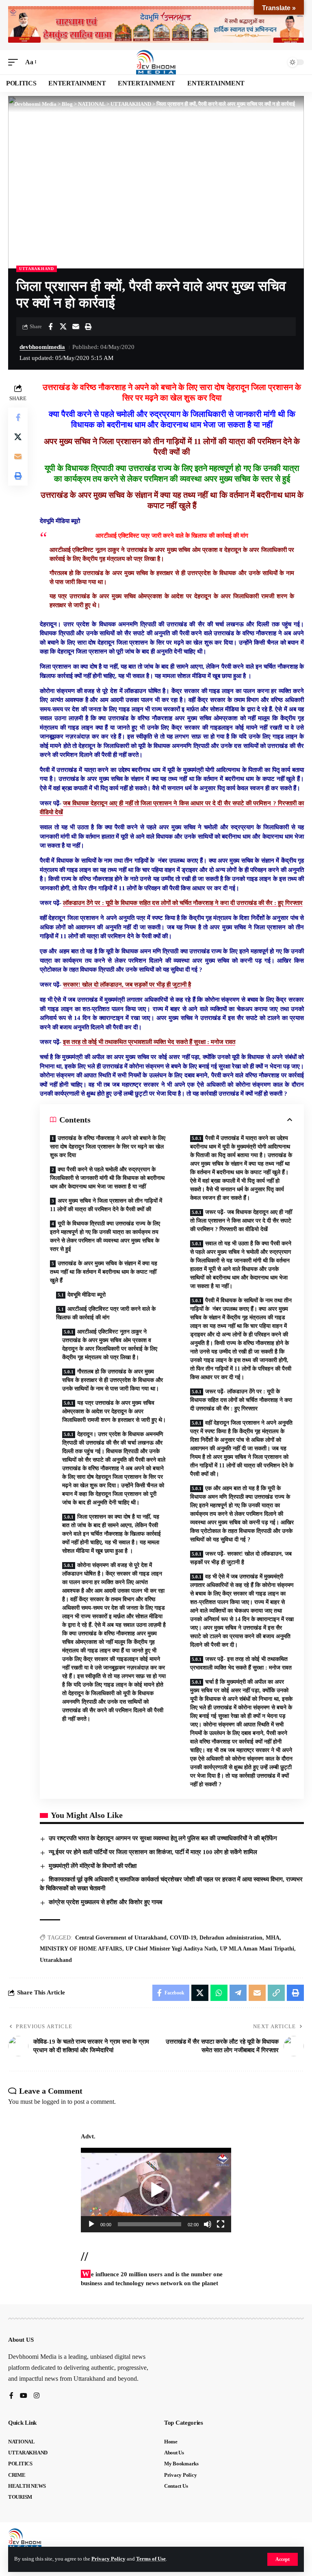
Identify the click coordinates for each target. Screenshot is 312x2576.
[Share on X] (63, 327)
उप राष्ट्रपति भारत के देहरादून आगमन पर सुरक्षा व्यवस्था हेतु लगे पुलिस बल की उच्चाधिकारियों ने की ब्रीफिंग (163, 1838)
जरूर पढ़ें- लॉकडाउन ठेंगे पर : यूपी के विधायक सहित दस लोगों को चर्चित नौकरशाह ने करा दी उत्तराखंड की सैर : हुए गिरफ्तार (241, 1400)
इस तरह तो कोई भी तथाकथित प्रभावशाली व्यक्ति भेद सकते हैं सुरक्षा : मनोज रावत (149, 1042)
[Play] (91, 2224)
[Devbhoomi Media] (156, 62)
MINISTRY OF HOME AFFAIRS (81, 1949)
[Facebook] (11, 2396)
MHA (273, 1938)
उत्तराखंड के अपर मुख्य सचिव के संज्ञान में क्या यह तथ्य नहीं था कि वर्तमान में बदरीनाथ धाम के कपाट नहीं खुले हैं (104, 1272)
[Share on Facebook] (50, 327)
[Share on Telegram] (238, 1993)
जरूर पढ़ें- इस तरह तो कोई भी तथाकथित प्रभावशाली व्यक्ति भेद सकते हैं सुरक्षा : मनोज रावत (241, 1663)
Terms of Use (151, 2559)
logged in (54, 2102)
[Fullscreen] (221, 2224)
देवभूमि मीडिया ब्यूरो (87, 1295)
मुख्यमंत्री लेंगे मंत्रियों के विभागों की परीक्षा (93, 1866)
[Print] (88, 327)
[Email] (76, 327)
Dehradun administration (231, 1938)
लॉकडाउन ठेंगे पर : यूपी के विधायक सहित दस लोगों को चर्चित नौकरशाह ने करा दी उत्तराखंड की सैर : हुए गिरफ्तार (183, 903)
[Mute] (208, 2224)
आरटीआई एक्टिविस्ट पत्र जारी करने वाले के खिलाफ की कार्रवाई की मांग (106, 1313)
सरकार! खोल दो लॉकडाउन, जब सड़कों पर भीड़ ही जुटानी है (127, 985)
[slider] (149, 2224)
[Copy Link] (276, 1993)
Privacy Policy (108, 2559)
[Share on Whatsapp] (219, 1993)
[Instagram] (37, 2396)
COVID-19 (183, 1938)
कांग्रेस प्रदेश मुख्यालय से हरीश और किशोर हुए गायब (105, 1902)
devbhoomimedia (42, 347)
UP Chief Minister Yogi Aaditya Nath (171, 1949)
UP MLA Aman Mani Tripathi (257, 1949)
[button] (283, 2559)
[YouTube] (24, 2396)
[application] (156, 2190)
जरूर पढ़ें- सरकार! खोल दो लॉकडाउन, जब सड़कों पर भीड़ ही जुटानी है (241, 1558)
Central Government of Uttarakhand (121, 1938)
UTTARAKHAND (37, 269)
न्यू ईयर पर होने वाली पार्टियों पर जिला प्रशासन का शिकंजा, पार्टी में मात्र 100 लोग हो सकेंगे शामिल (153, 1852)
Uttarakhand (56, 1960)
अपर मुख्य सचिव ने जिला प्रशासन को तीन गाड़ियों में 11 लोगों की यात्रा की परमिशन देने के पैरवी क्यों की (106, 1205)
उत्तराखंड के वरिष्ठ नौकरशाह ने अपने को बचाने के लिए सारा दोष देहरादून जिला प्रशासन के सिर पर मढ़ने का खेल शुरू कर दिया (108, 1147)
